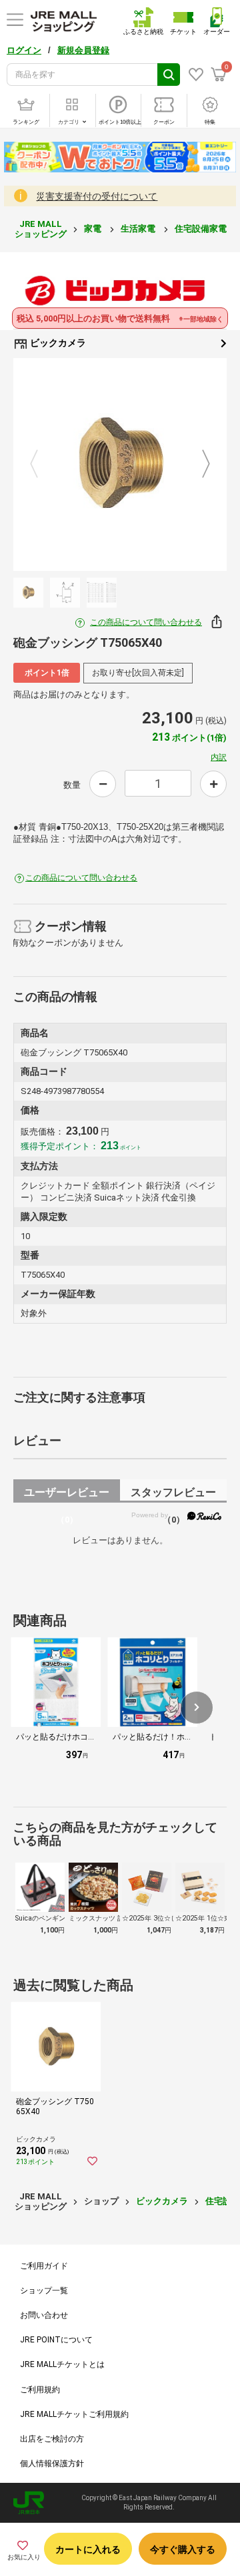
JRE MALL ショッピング (41, 229)
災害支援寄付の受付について (97, 196)
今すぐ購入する (183, 2549)
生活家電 (139, 229)
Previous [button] (42, 464)
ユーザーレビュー (67, 1494)
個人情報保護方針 (52, 2464)
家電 (94, 229)
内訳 (219, 757)
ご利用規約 (40, 2390)
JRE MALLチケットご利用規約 (74, 2414)
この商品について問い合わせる (146, 622)
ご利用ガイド (44, 2266)
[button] (197, 1708)
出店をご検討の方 (52, 2439)
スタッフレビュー (173, 1494)
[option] (120, 464)
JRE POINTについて (56, 2340)
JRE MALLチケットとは (62, 2364)
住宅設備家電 (202, 229)
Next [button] (198, 464)
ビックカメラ (57, 343)
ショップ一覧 (44, 2291)
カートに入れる (88, 2549)
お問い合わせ (44, 2315)
